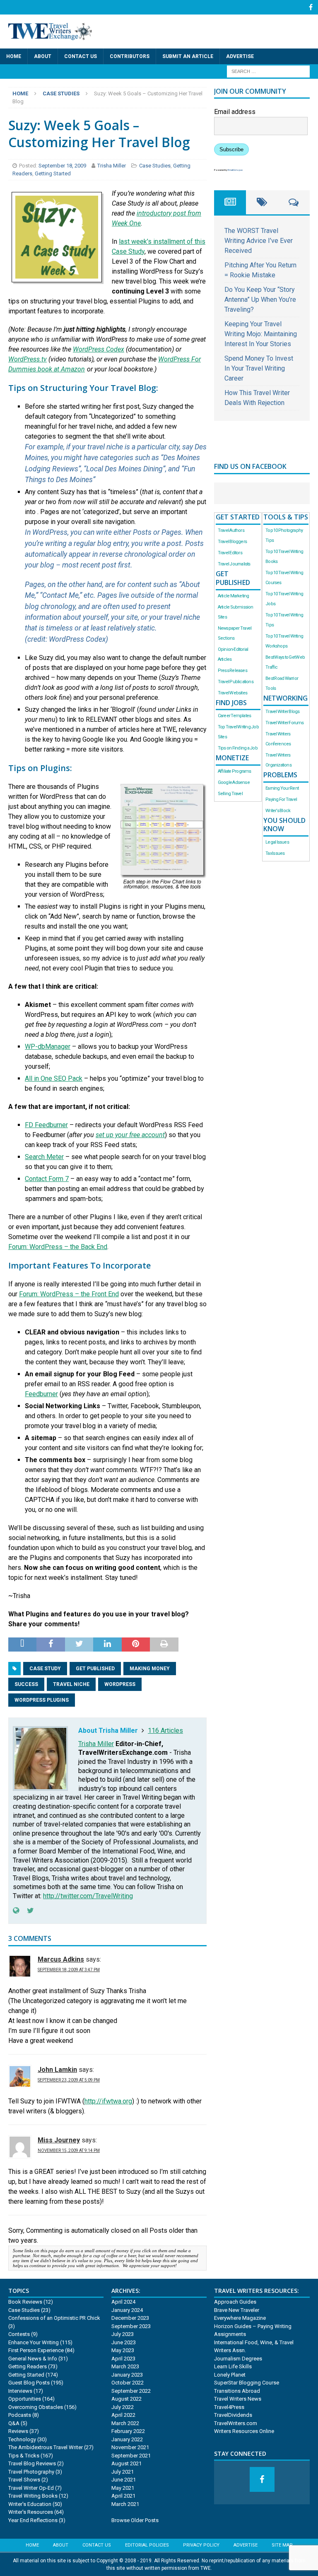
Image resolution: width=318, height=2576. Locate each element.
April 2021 (123, 2496)
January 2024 (127, 2310)
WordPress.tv (28, 359)
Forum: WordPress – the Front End (69, 1294)
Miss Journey (59, 2140)
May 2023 (123, 2350)
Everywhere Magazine (240, 2318)
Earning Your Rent (282, 788)
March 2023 (125, 2366)
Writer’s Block (278, 811)
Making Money (150, 1669)
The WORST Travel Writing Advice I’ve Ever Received (259, 241)
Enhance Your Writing (34, 2342)
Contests (19, 2334)
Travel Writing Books (33, 2496)
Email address (235, 112)
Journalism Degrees (238, 2359)
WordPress (120, 1684)
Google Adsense (234, 782)
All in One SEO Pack (54, 1078)
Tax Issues (275, 853)
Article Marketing (234, 596)
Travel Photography (31, 2472)
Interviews (20, 2391)
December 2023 (130, 2318)
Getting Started (53, 173)
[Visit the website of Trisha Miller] (16, 1911)
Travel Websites (232, 693)
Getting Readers (28, 2366)
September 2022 (131, 2391)
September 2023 (131, 2326)
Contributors (130, 56)
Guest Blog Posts (29, 2383)
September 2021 (131, 2456)
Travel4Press (229, 2407)
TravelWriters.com (236, 2423)
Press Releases (232, 671)
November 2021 (130, 2447)
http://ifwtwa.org (108, 2101)
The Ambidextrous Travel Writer (46, 2447)
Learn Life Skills (233, 2366)
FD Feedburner (46, 1125)
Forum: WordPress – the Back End (58, 1247)
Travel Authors (231, 530)
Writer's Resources (31, 2512)
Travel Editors (230, 553)
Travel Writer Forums (284, 723)
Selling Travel (230, 794)
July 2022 (123, 2407)
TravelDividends (233, 2415)
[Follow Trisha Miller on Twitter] (27, 1911)
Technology (22, 2439)
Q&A (14, 2423)
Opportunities (25, 2399)
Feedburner (41, 1394)
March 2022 (125, 2423)
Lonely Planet (230, 2375)
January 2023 (127, 2375)
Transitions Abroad (237, 2391)
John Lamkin (57, 2070)
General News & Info (33, 2359)
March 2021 (125, 2504)
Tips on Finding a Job (238, 748)
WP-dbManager (48, 1047)
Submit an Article (188, 56)
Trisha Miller (112, 166)
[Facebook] (311, 7)
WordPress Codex (99, 349)
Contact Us (81, 56)
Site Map (282, 2545)
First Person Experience (36, 2350)
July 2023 (123, 2334)
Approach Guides (235, 2302)
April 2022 (123, 2415)
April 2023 (123, 2359)
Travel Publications (236, 682)
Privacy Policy (201, 2545)
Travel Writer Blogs (282, 712)
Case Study (45, 1669)
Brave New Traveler (237, 2310)
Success (26, 1684)
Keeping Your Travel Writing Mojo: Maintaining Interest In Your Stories (261, 334)
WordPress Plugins (42, 1700)
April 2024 (123, 2302)
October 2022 (128, 2383)
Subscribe (231, 149)
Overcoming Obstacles (36, 2407)
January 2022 (127, 2439)
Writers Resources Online (244, 2431)
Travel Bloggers (232, 542)
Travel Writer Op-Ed (31, 2488)
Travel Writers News (238, 2399)
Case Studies (155, 166)
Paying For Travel (281, 799)
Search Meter (44, 1157)
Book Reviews (25, 2302)
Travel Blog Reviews (32, 2463)
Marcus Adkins (61, 1959)
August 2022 (126, 2399)
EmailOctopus (235, 170)
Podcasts (20, 2415)
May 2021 (123, 2488)
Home (14, 56)
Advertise (240, 56)
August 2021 (126, 2463)
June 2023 (124, 2342)
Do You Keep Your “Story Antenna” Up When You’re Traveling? (260, 300)
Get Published (95, 1669)
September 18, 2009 (63, 166)
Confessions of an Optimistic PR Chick (54, 2318)
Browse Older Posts (135, 2520)
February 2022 (128, 2431)
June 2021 (124, 2480)
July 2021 (123, 2472)
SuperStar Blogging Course (247, 2383)
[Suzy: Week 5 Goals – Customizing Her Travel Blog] (57, 273)
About (43, 56)
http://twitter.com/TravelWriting (88, 1896)
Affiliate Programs (235, 771)
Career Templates (234, 716)
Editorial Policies (147, 2545)
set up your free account (130, 1135)
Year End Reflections (33, 2520)
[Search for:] (268, 71)
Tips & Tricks (24, 2456)
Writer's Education (30, 2504)
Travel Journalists (234, 564)
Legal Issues (277, 842)
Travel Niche (71, 1684)
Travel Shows (24, 2480)
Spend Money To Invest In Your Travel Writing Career (259, 368)
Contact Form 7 (47, 1179)
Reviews (18, 2431)
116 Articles (165, 1731)
